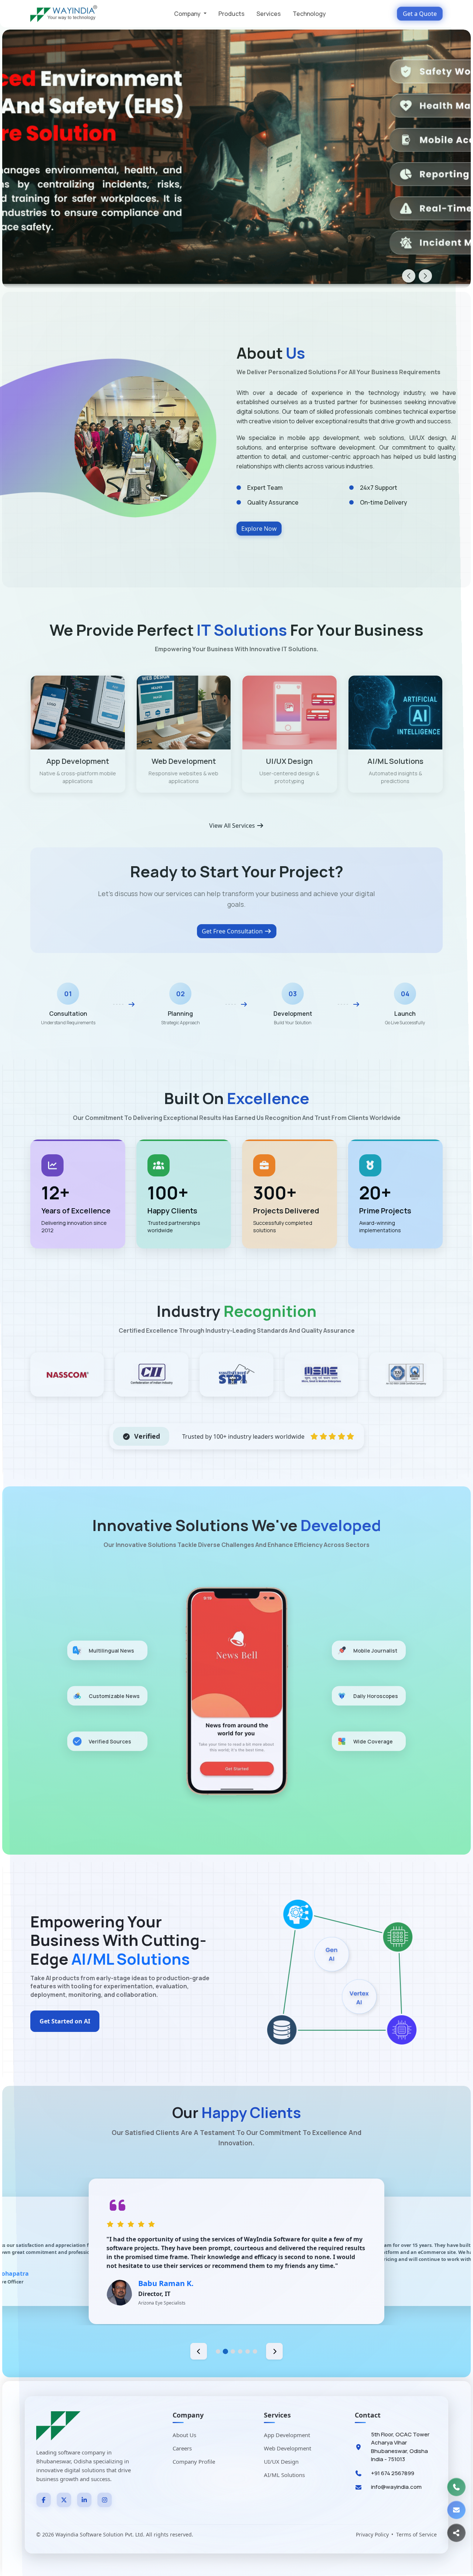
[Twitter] (64, 2500)
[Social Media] (456, 2533)
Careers (182, 2448)
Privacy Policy (372, 2534)
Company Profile (194, 2461)
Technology (309, 14)
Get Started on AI (65, 2021)
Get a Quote (420, 14)
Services (269, 14)
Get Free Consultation (233, 931)
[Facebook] (44, 2500)
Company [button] (188, 14)
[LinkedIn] (84, 2500)
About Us (184, 2435)
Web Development (287, 2448)
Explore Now (259, 529)
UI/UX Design (281, 2461)
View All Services (233, 826)
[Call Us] (456, 2487)
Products (232, 14)
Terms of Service (416, 2534)
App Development (287, 2435)
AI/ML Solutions (284, 2475)
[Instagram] (105, 2500)
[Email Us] (456, 2510)
